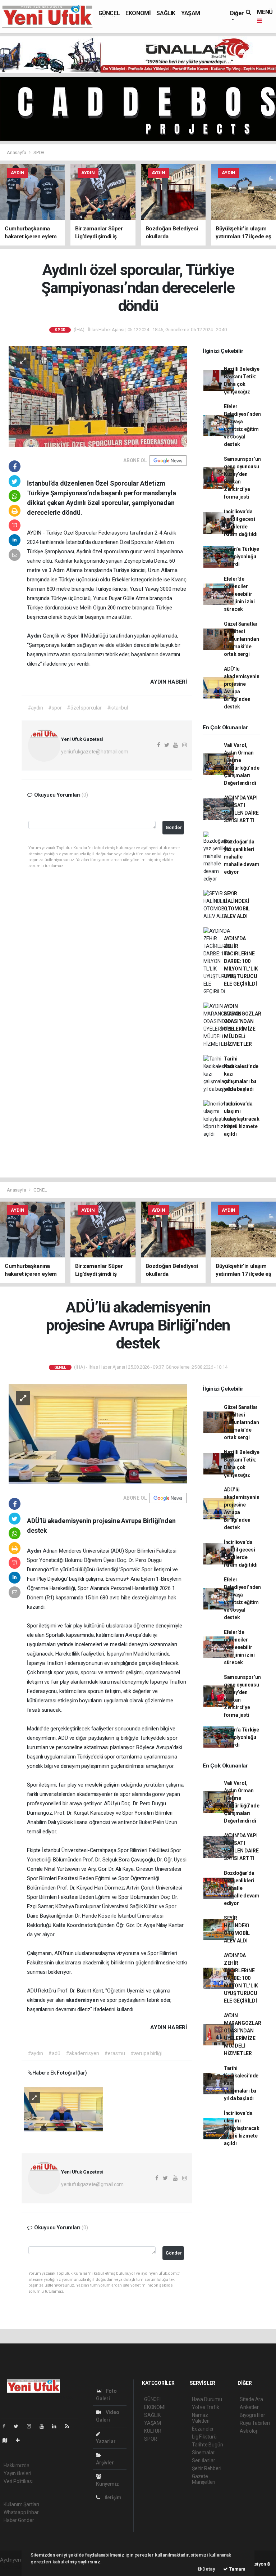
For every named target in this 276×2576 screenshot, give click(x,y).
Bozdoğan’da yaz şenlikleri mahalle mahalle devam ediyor (242, 857)
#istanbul (118, 708)
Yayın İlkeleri (17, 2473)
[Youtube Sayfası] (45, 2426)
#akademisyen (82, 2053)
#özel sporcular (84, 708)
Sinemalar (203, 2453)
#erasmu (115, 2053)
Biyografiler (252, 2415)
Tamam (237, 2569)
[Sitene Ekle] (21, 2440)
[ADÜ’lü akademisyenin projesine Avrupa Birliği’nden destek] (98, 1433)
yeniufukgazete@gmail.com (92, 2184)
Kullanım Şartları (21, 2504)
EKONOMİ (138, 13)
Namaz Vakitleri (201, 2418)
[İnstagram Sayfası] (32, 2426)
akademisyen (83, 2000)
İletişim (112, 2498)
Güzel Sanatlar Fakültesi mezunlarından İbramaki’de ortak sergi (241, 639)
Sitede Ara (251, 2399)
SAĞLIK (166, 13)
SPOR (39, 152)
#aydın (35, 708)
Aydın (35, 636)
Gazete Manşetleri (204, 2479)
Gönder (174, 827)
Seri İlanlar (204, 2460)
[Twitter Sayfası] (19, 2426)
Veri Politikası (18, 2481)
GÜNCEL (109, 13)
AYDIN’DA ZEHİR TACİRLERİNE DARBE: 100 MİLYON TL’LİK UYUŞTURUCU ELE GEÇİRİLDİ (241, 961)
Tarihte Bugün (208, 2445)
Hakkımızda (17, 2465)
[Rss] (70, 2426)
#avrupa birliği (146, 2053)
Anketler (249, 2407)
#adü (54, 2053)
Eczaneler (203, 2429)
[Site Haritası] (8, 2440)
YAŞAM (191, 13)
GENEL (40, 1190)
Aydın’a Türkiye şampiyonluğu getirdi (241, 557)
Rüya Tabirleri (255, 2423)
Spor (74, 636)
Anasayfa (17, 152)
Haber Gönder (19, 2520)
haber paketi (14, 2567)
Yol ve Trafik (206, 2407)
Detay (208, 2569)
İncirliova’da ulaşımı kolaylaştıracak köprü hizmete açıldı (242, 1119)
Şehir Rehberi (207, 2468)
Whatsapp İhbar (21, 2512)
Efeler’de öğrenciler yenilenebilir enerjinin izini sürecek (239, 594)
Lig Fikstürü (204, 2437)
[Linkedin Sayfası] (57, 2426)
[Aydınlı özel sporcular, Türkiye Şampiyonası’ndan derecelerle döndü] (98, 396)
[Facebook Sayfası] (7, 2426)
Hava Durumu (207, 2399)
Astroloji (249, 2431)
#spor (55, 708)
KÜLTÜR (153, 2431)
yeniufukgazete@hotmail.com (95, 752)
